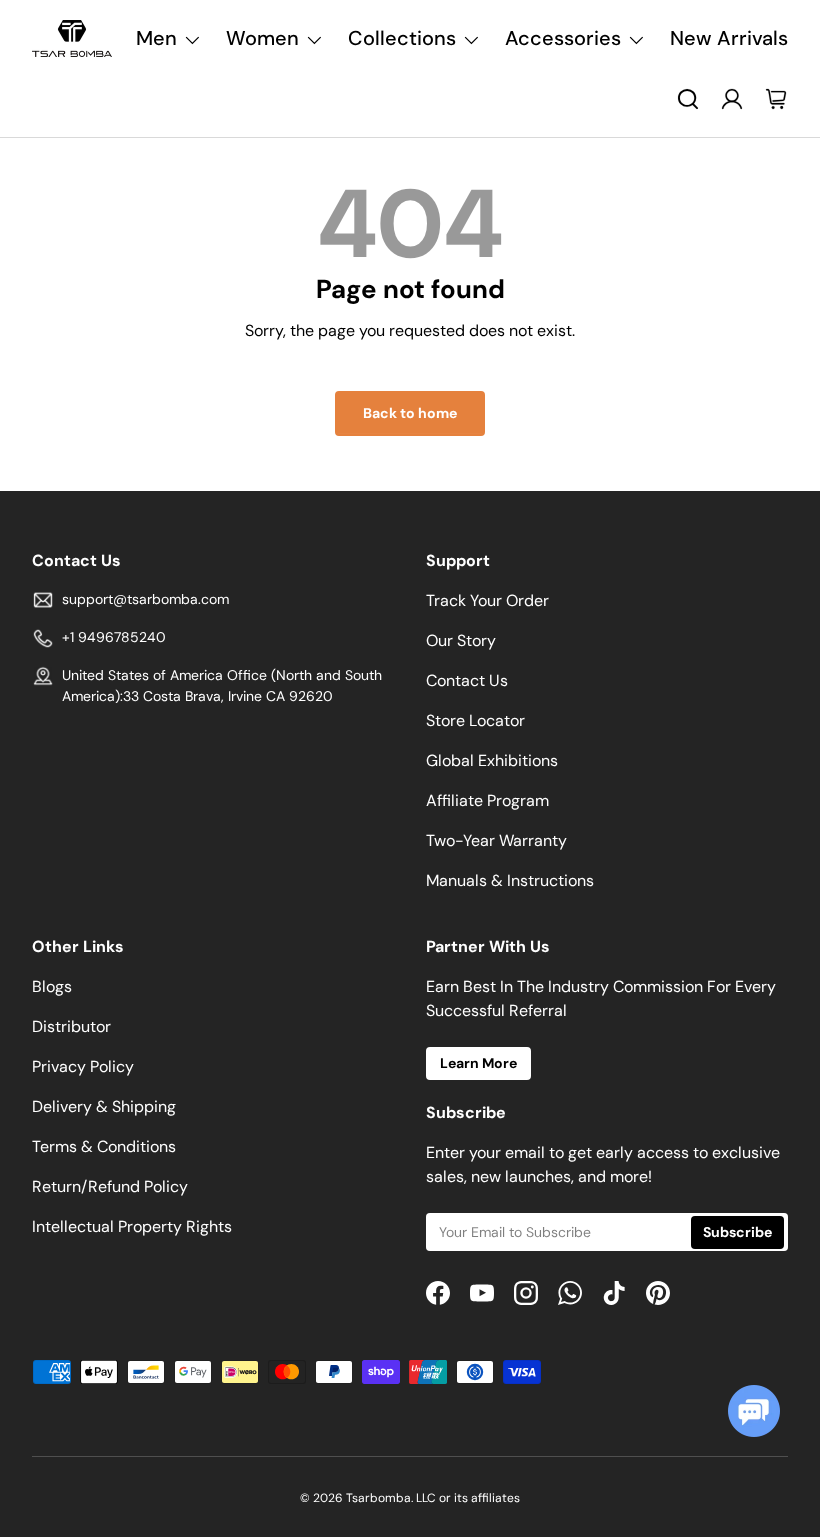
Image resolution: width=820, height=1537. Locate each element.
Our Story (461, 640)
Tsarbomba (378, 1498)
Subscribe (737, 1232)
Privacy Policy (83, 1066)
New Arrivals (729, 38)
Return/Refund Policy (110, 1186)
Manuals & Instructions (510, 880)
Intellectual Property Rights (132, 1226)
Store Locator (475, 720)
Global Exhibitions (492, 760)
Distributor (71, 1026)
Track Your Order (487, 600)
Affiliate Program (487, 800)
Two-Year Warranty (496, 840)
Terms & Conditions (104, 1146)
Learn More (478, 1063)
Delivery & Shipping (104, 1106)
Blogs (52, 986)
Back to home (410, 413)
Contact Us (467, 680)
